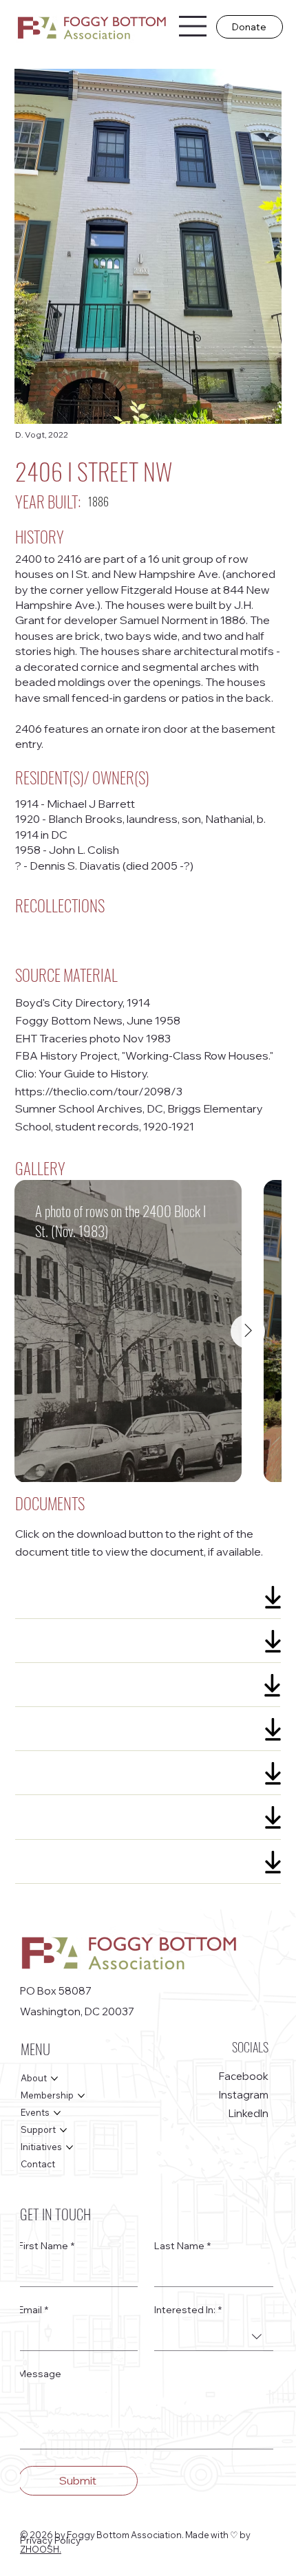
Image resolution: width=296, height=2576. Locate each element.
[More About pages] (54, 2079)
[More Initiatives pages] (70, 2147)
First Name (46, 2246)
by (245, 2535)
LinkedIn (249, 2113)
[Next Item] (248, 1331)
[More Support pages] (63, 2130)
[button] (249, 27)
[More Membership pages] (81, 2096)
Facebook (244, 2076)
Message (40, 2374)
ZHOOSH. (41, 2549)
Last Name (182, 2246)
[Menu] (193, 26)
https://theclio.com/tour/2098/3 (99, 1091)
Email (33, 2310)
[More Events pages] (57, 2113)
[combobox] (214, 2337)
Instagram (244, 2095)
